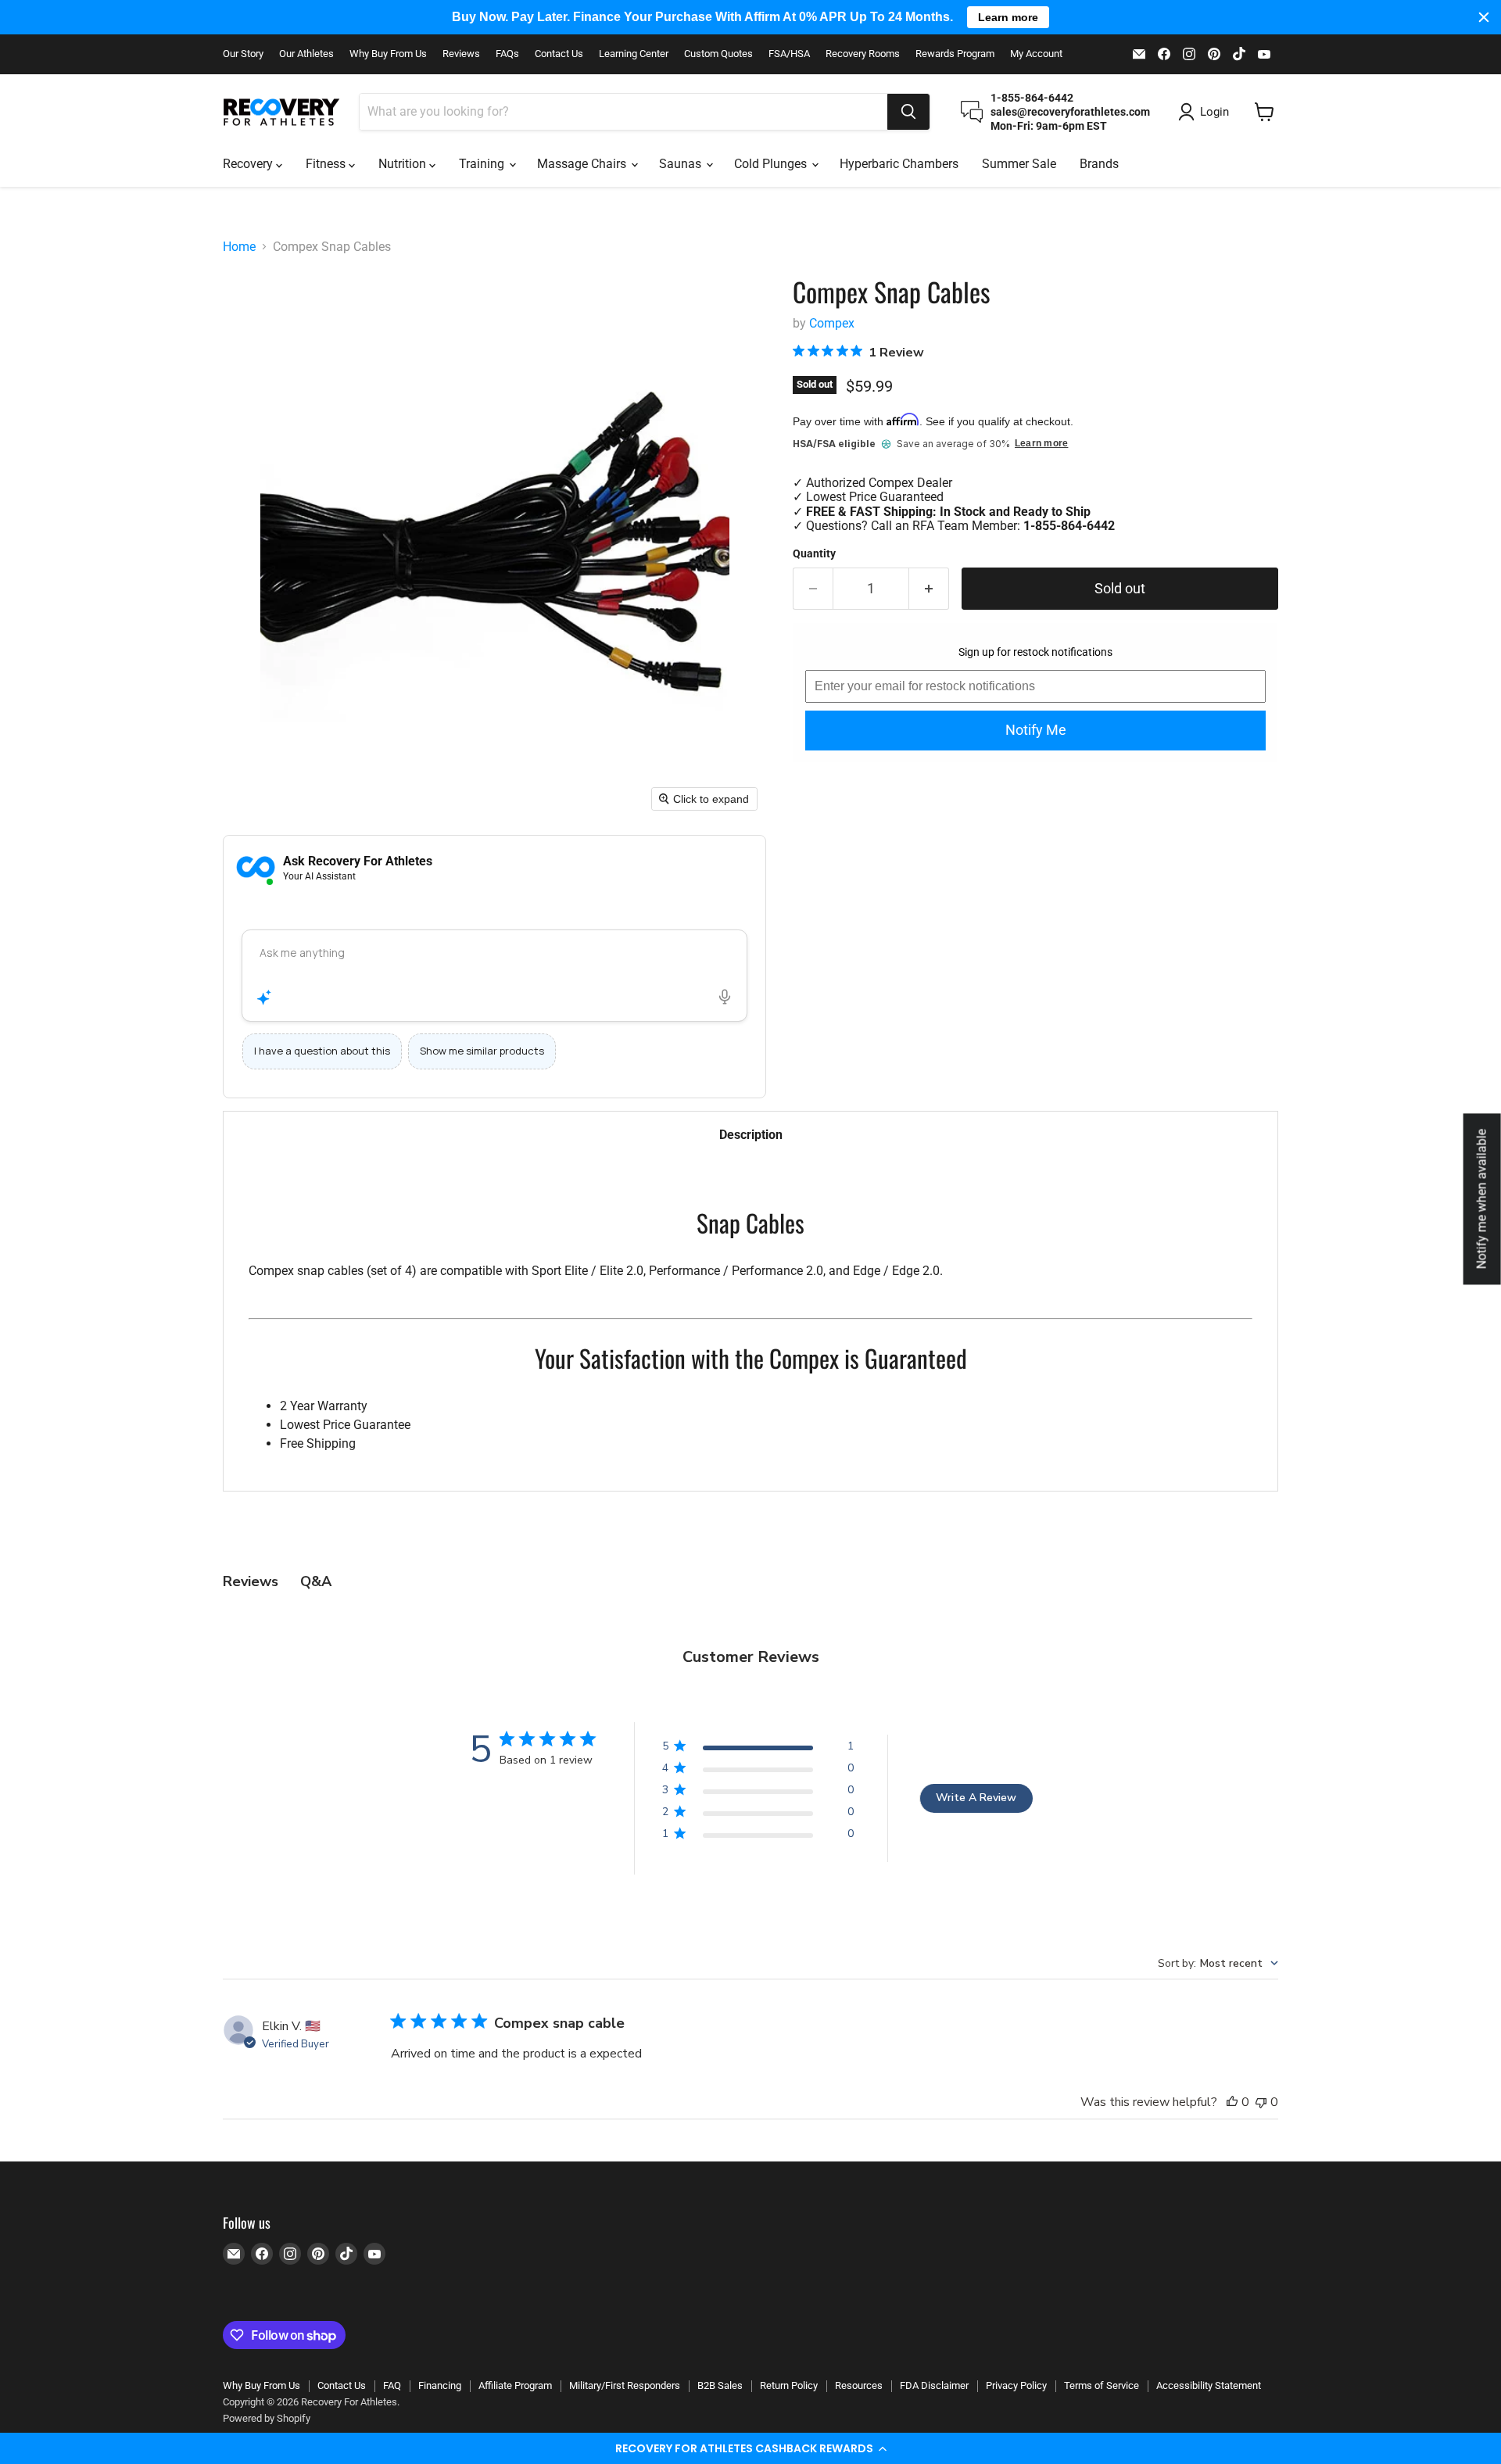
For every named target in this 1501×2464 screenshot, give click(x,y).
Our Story (243, 54)
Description (751, 1135)
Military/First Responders (625, 2385)
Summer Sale (1019, 164)
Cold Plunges (772, 164)
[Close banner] (1484, 17)
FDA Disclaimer (934, 2385)
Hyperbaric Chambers (899, 164)
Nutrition (404, 164)
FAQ (392, 2385)
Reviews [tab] (251, 1581)
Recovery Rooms (863, 54)
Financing (440, 2385)
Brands (1099, 164)
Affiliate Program (515, 2385)
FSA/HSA (789, 54)
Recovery (249, 164)
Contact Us (559, 54)
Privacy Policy (1016, 2385)
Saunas (682, 164)
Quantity (814, 553)
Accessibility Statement (1209, 2385)
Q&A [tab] (316, 1581)
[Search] (908, 112)
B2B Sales (720, 2385)
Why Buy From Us (388, 54)
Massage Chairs (583, 164)
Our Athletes (306, 54)
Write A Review (976, 1798)
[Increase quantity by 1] (929, 589)
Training (483, 164)
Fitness (327, 164)
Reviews (461, 54)
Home (239, 247)
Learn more (1041, 444)
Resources (859, 2385)
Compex (832, 323)
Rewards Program (955, 54)
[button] (750, 2448)
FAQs (507, 54)
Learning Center (634, 54)
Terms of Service (1102, 2385)
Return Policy (789, 2385)
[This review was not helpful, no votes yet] (1261, 2102)
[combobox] (623, 112)
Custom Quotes (718, 54)
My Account (1036, 54)
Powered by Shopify (267, 2418)
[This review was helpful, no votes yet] (1232, 2102)
